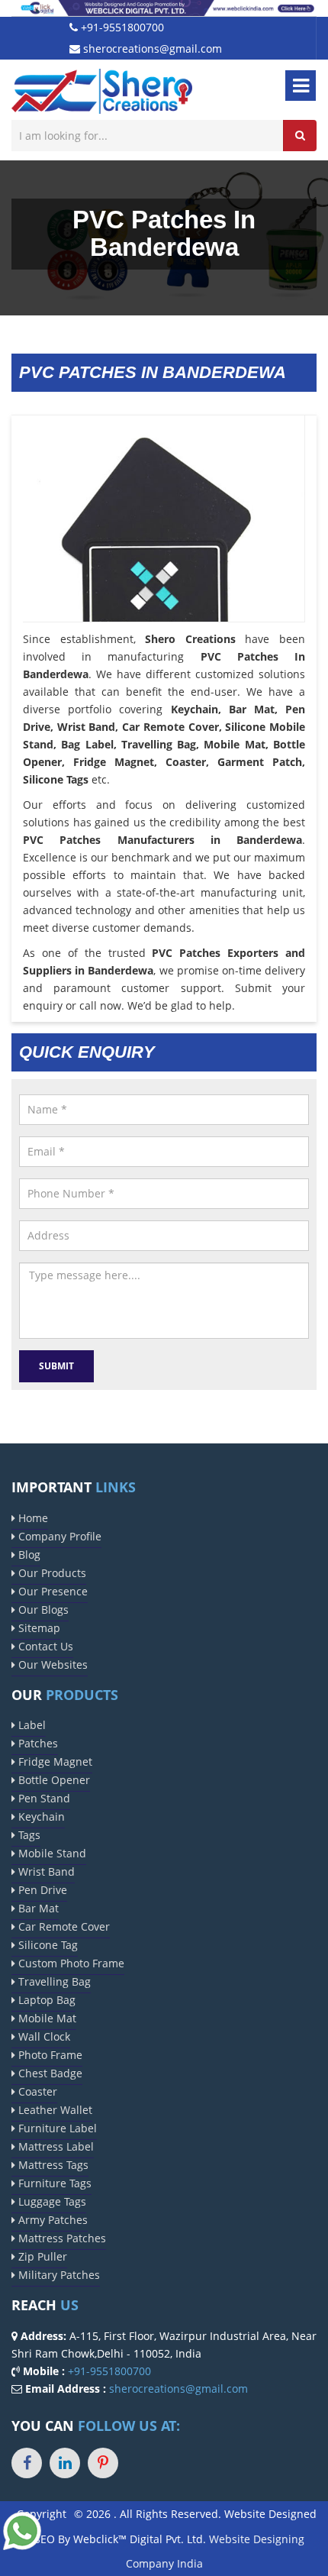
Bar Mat (37, 1908)
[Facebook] (27, 2463)
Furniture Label (56, 2128)
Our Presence (51, 1591)
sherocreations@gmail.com (151, 48)
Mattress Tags (52, 2165)
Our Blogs (42, 1610)
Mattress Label (55, 2146)
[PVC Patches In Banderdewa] (164, 555)
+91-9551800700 (121, 27)
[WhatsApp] (22, 2530)
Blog (28, 1555)
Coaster (36, 2091)
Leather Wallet (54, 2110)
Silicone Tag (47, 1945)
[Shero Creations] (102, 90)
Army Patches (51, 2220)
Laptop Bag (45, 2000)
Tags (28, 1835)
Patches (37, 1743)
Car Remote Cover (63, 1926)
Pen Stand (43, 1798)
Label (31, 1725)
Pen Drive (41, 1890)
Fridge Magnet (54, 1762)
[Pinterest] (103, 2463)
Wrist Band (45, 1871)
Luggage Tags (51, 2201)
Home (32, 1518)
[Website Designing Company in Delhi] (164, 7)
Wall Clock (43, 2036)
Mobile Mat (46, 2018)
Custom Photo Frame (70, 1963)
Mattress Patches (61, 2238)
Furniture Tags (53, 2183)
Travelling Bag (53, 1981)
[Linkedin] (65, 2463)
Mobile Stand (51, 1853)
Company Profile (58, 1536)
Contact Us (44, 1646)
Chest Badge (49, 2073)
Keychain (40, 1816)
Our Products (51, 1573)
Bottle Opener (53, 1780)
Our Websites (51, 1665)
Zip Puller (41, 2256)
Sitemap (38, 1628)
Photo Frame (49, 2055)
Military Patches (58, 2275)
